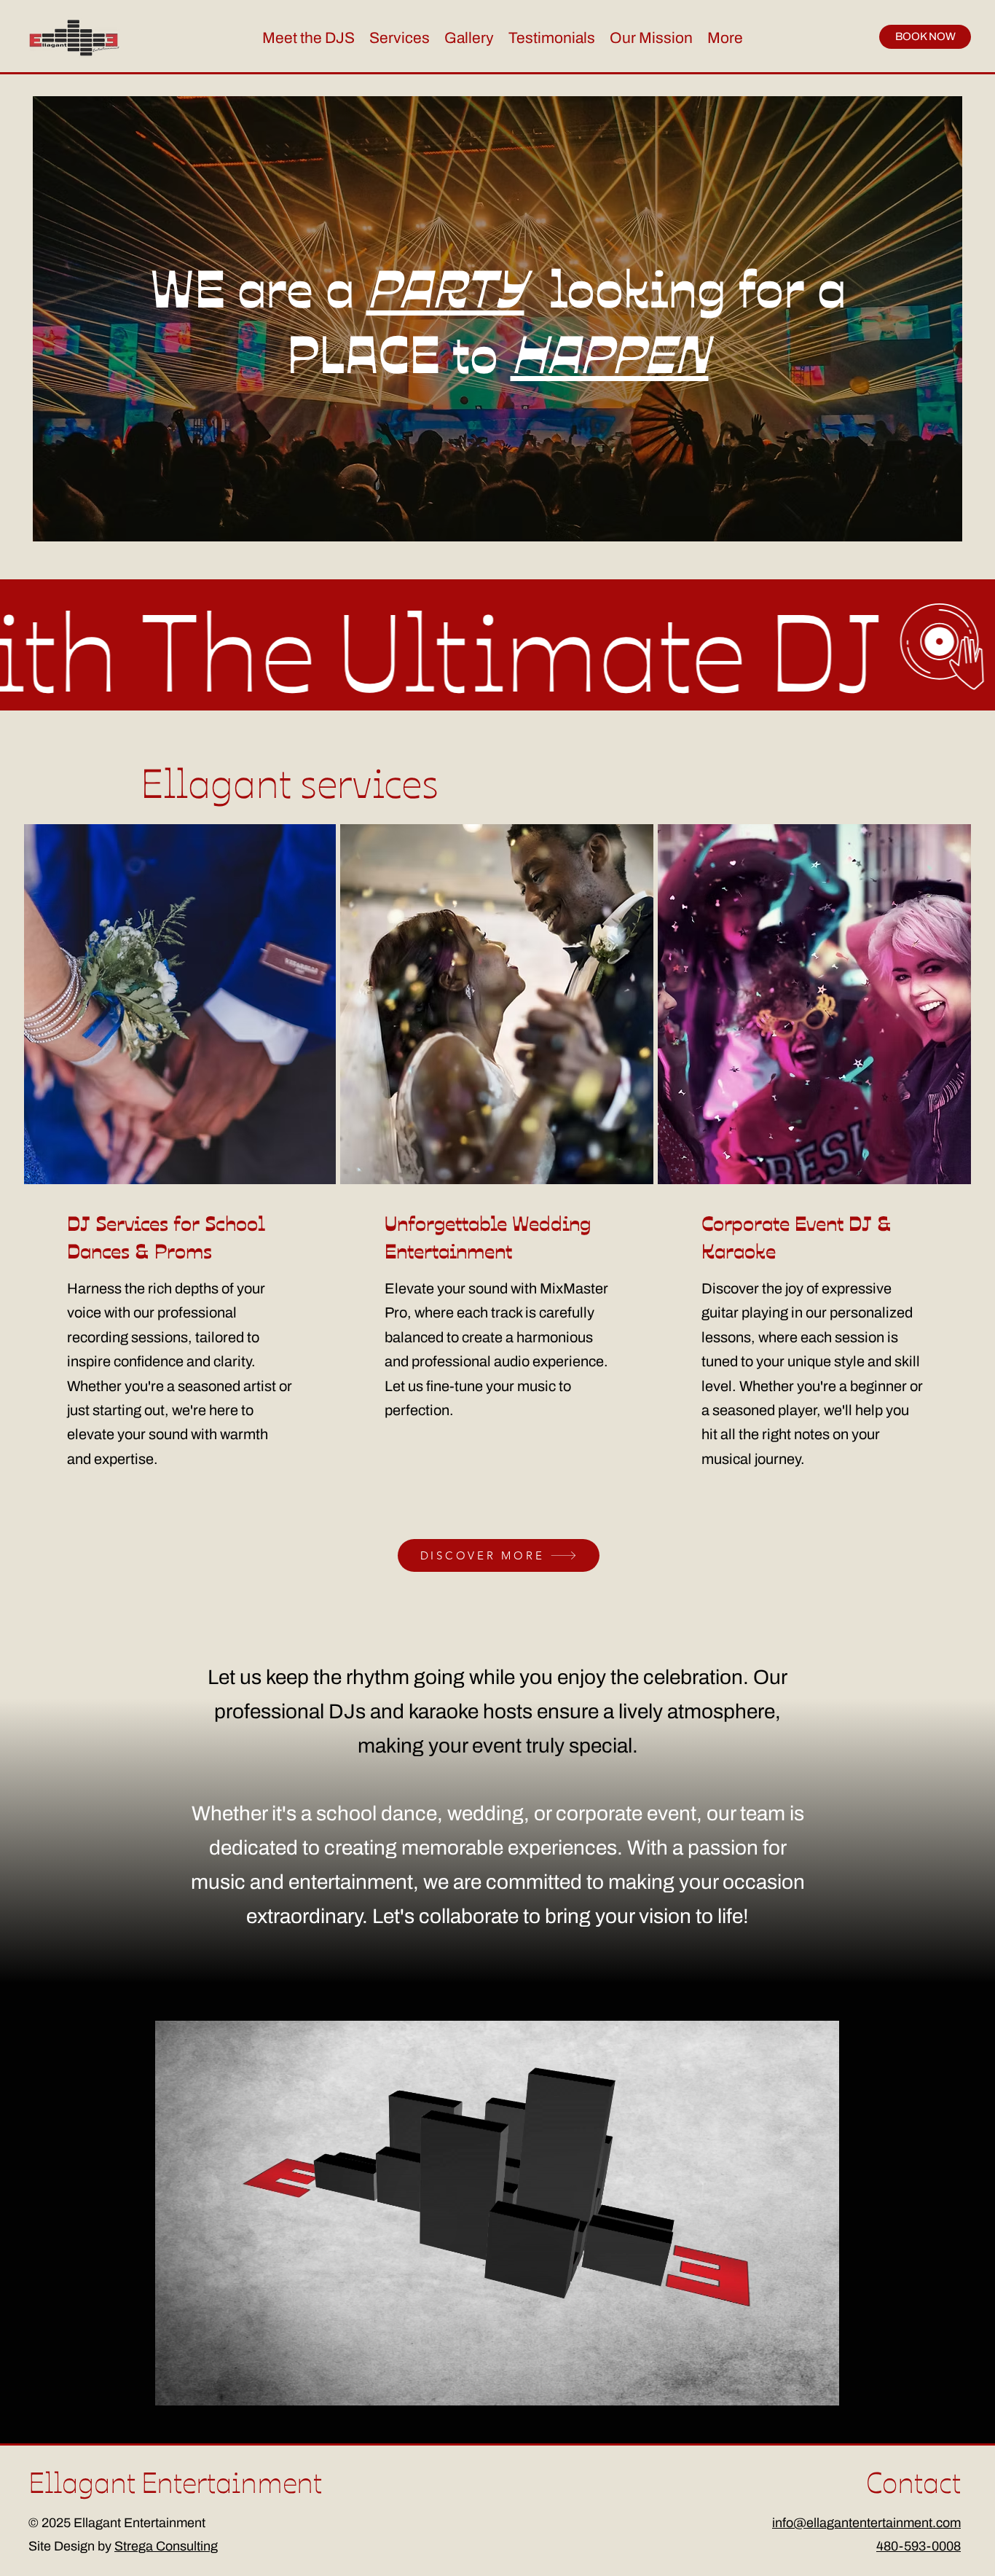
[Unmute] (199, 2386)
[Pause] (174, 2386)
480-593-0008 (919, 2546)
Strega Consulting (166, 2546)
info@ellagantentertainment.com (866, 2523)
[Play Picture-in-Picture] (795, 2386)
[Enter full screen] (819, 2386)
